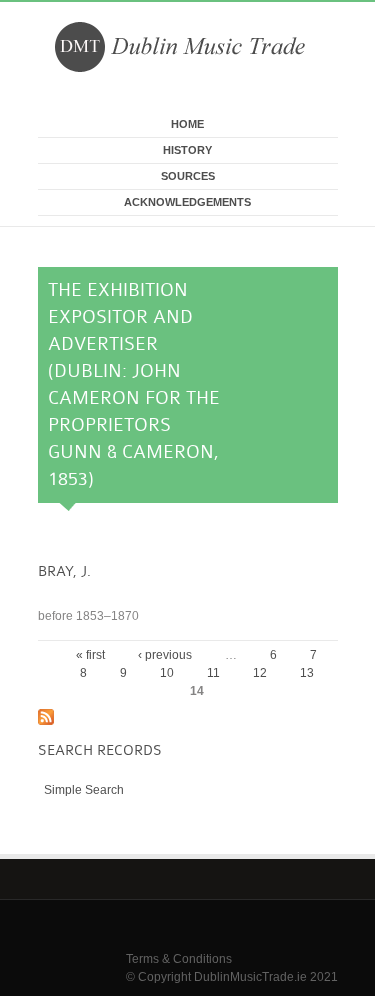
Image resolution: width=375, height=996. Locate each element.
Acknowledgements (187, 202)
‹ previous (165, 655)
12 (260, 673)
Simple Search (84, 790)
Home (187, 124)
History (187, 150)
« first (90, 655)
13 (307, 673)
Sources (188, 176)
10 (167, 673)
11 (213, 673)
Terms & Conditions (179, 959)
